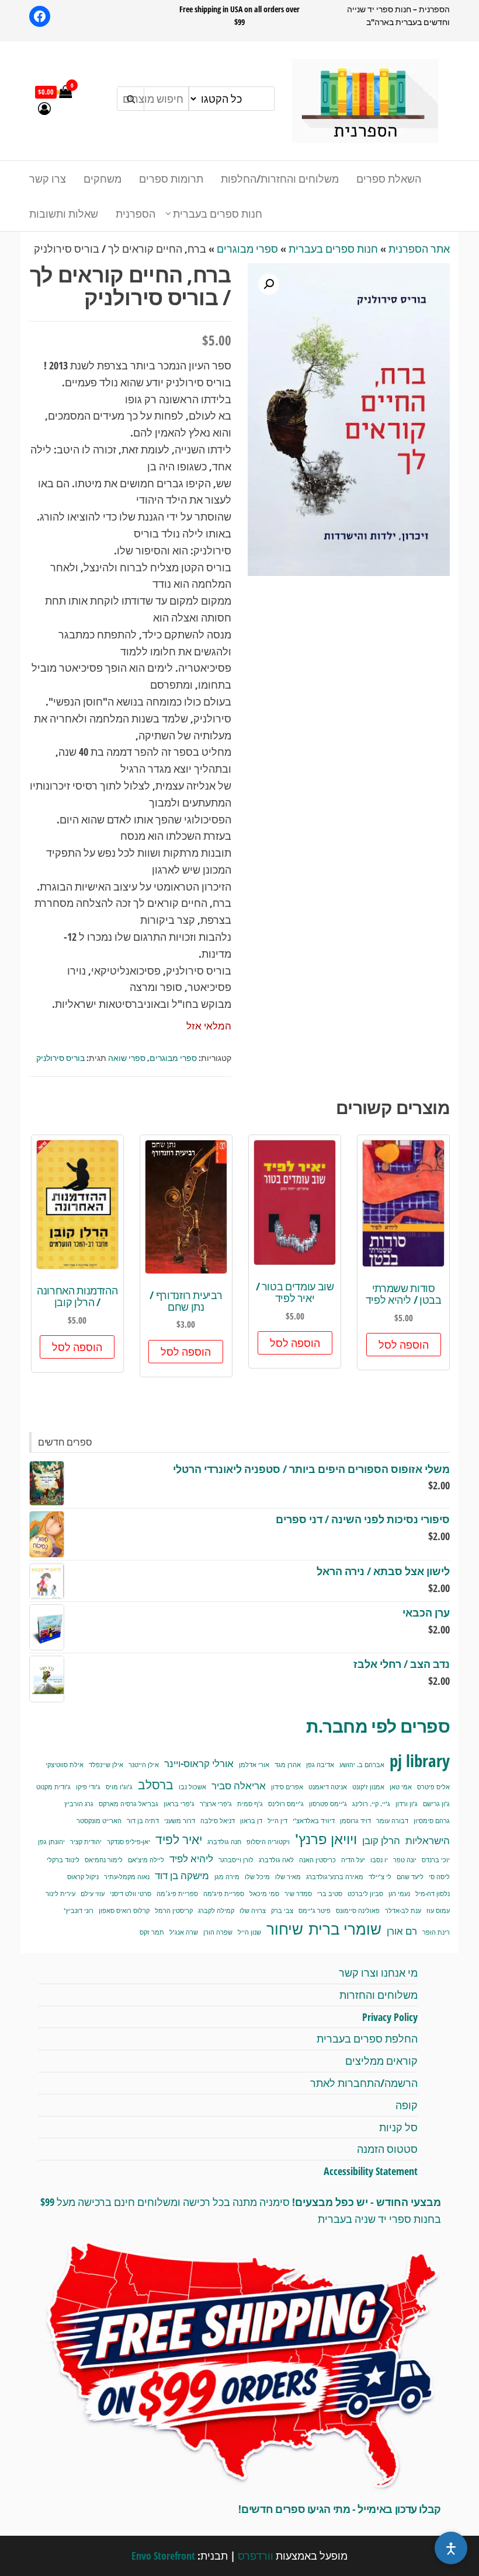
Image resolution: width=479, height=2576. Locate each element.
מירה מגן (227, 1877)
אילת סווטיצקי (65, 1765)
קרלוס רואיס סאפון (124, 1911)
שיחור (285, 1929)
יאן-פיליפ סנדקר (129, 1842)
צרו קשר (48, 179)
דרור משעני (180, 1821)
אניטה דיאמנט (328, 1787)
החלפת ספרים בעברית (367, 2039)
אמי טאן (401, 1787)
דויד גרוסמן (355, 1821)
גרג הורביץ (79, 1804)
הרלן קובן (381, 1840)
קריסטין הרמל (174, 1911)
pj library (420, 1761)
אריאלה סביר (239, 1786)
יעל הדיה (353, 1860)
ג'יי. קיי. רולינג (371, 1804)
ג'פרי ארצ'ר (216, 1804)
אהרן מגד (288, 1765)
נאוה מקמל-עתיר (127, 1877)
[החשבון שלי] (44, 108)
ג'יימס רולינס (286, 1804)
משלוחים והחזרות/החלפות (280, 179)
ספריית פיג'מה (224, 1894)
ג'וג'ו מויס (119, 1787)
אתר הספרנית (419, 249)
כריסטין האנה (317, 1860)
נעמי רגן (399, 1894)
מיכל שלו (257, 1877)
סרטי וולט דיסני (131, 1894)
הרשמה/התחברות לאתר (364, 2083)
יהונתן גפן (51, 1842)
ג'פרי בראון (179, 1804)
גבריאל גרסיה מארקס (129, 1804)
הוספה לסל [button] (404, 1345)
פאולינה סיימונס (358, 1911)
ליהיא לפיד (191, 1858)
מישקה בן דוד (182, 1875)
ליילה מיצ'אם (146, 1860)
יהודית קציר (86, 1842)
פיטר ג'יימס (315, 1911)
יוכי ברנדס (436, 1860)
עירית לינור (60, 1894)
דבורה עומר (392, 1821)
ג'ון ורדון (407, 1804)
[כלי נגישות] (451, 2548)
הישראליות (428, 1840)
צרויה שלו (253, 1911)
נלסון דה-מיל (433, 1894)
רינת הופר (436, 1932)
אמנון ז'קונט (368, 1787)
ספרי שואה (127, 1058)
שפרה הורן (218, 1932)
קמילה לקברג (216, 1911)
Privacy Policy (390, 2017)
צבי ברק (282, 1911)
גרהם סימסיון (432, 1821)
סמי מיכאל (264, 1894)
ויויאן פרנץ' (326, 1839)
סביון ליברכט (365, 1894)
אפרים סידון (287, 1787)
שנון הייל (249, 1932)
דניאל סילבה (218, 1821)
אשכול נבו (192, 1787)
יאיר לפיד (179, 1839)
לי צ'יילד (380, 1877)
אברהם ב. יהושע (362, 1765)
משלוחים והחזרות (379, 1995)
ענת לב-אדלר (403, 1911)
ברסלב (156, 1784)
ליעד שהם (410, 1877)
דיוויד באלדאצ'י (314, 1821)
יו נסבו (379, 1860)
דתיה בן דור (143, 1821)
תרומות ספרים (171, 179)
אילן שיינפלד (106, 1765)
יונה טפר (405, 1860)
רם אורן (402, 1931)
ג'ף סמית (250, 1804)
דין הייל (277, 1821)
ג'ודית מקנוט (53, 1787)
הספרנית (136, 214)
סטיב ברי (330, 1894)
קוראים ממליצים (381, 2061)
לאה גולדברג (276, 1860)
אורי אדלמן (254, 1765)
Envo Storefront (163, 2556)
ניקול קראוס (83, 1877)
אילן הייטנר (144, 1765)
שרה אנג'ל (184, 1932)
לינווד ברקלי (63, 1860)
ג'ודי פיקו (88, 1787)
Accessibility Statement (371, 2171)
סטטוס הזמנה (387, 2149)
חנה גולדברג (224, 1842)
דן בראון (251, 1821)
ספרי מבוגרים (247, 249)
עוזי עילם (93, 1894)
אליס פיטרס (433, 1787)
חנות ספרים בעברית (218, 214)
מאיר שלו (288, 1877)
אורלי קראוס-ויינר (199, 1763)
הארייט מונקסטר (99, 1821)
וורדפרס (256, 2556)
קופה (407, 2105)
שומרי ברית (345, 1929)
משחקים (103, 179)
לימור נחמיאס (104, 1860)
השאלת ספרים (389, 179)
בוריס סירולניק (60, 1058)
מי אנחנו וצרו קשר (378, 1973)
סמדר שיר (298, 1894)
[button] (269, 284)
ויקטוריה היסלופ (268, 1842)
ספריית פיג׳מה (177, 1894)
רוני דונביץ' (79, 1911)
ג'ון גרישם (436, 1804)
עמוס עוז (438, 1911)
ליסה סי (439, 1877)
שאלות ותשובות (64, 214)
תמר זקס (152, 1932)
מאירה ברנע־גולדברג (335, 1877)
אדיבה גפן (320, 1765)
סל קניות (398, 2127)
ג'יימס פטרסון (328, 1804)
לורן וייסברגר (236, 1860)
